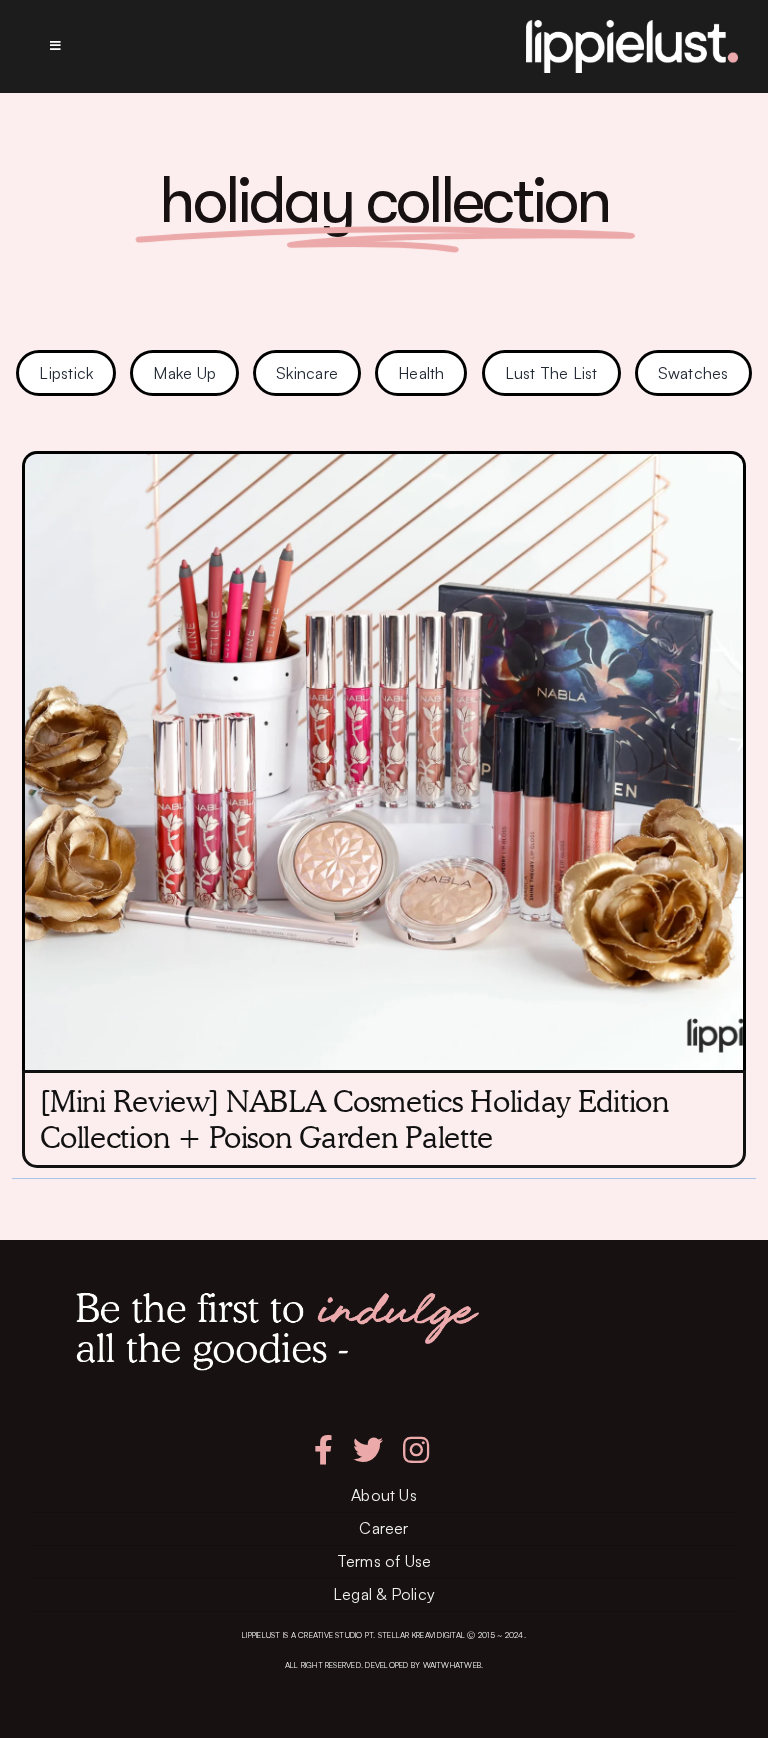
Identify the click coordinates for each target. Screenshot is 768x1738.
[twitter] (368, 1450)
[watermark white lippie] (632, 28)
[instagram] (416, 1450)
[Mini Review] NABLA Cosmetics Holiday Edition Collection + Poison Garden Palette (354, 1119)
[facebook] (323, 1450)
